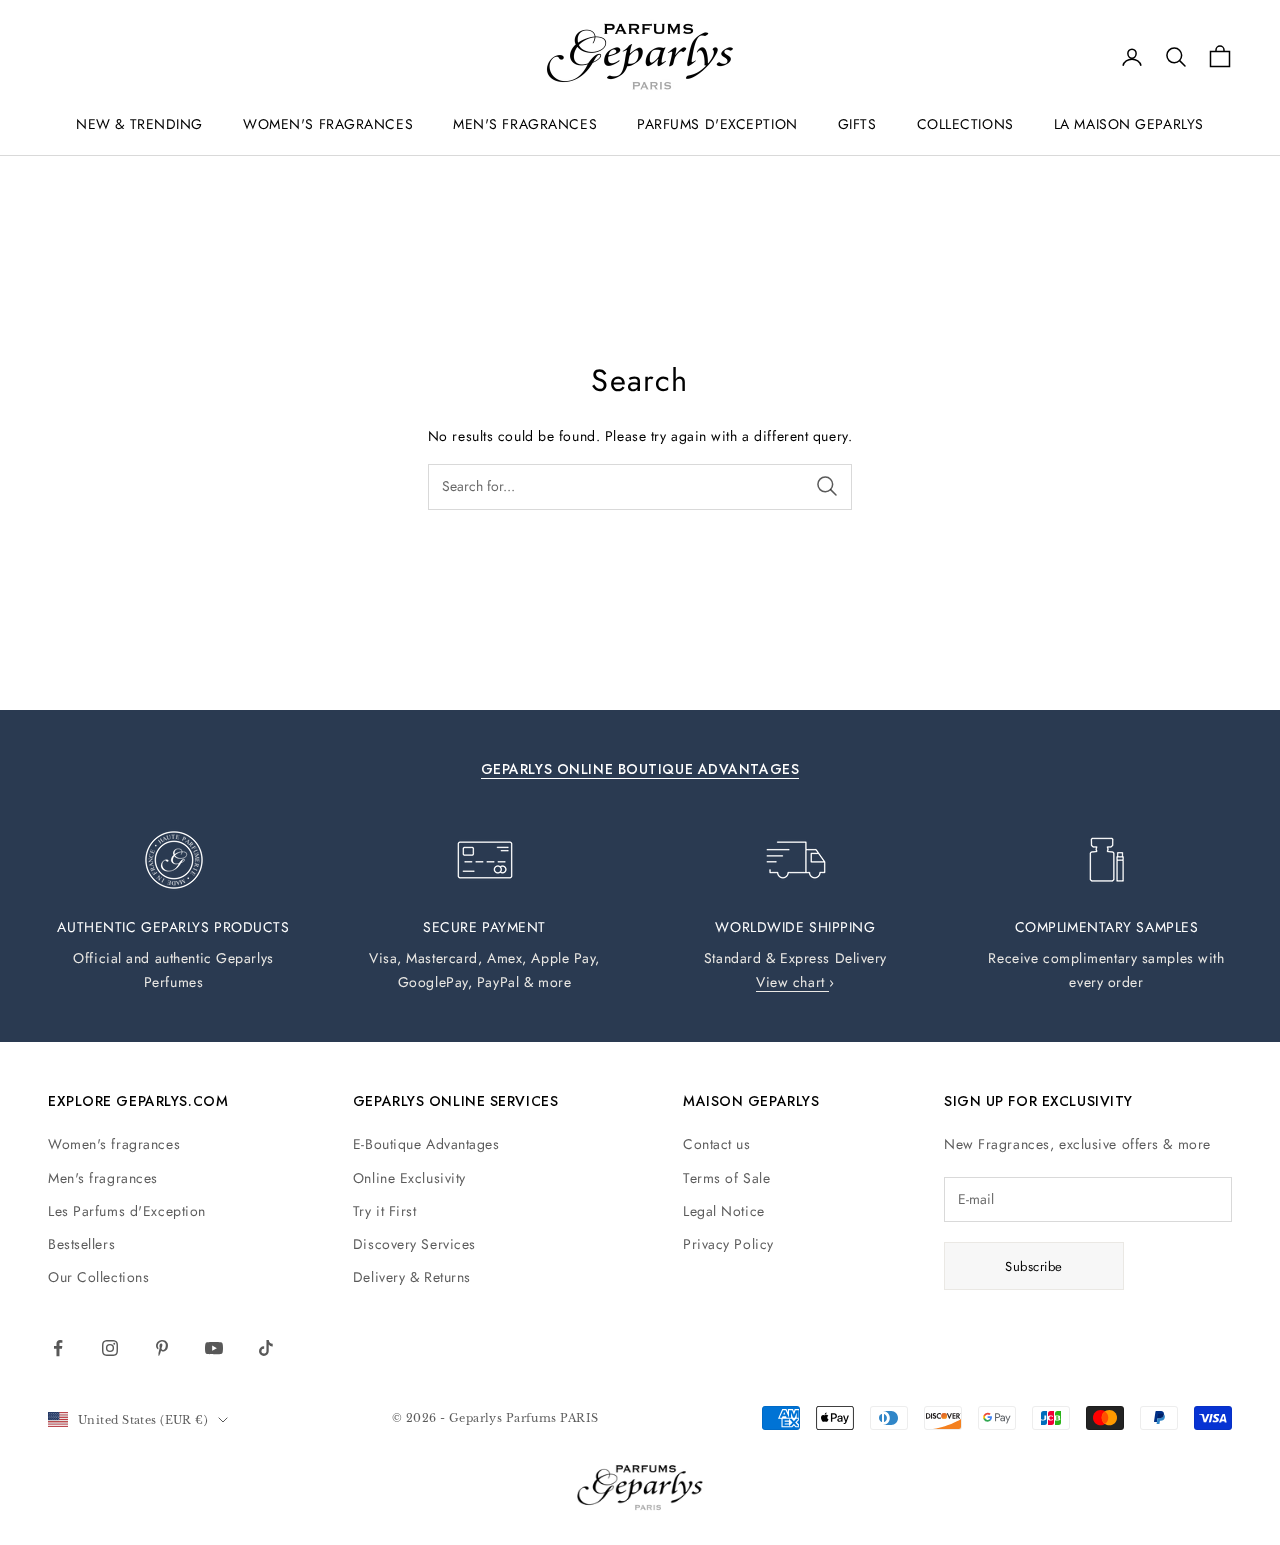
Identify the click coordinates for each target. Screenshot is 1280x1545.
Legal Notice (724, 1211)
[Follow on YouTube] (214, 1348)
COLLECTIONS (965, 124)
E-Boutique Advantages (426, 1144)
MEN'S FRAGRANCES (525, 124)
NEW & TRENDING (139, 124)
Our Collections (98, 1277)
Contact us (717, 1144)
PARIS (579, 1418)
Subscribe (1034, 1266)
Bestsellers (81, 1244)
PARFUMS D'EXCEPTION (717, 124)
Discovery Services (414, 1244)
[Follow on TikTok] (266, 1348)
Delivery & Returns (412, 1277)
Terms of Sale (726, 1178)
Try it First (385, 1211)
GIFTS (857, 124)
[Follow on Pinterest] (162, 1348)
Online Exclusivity (409, 1178)
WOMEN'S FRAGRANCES (328, 124)
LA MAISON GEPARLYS (1129, 124)
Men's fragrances (103, 1178)
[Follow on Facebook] (58, 1348)
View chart (792, 982)
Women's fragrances (114, 1144)
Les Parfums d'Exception (127, 1211)
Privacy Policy (728, 1244)
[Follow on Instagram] (110, 1348)
